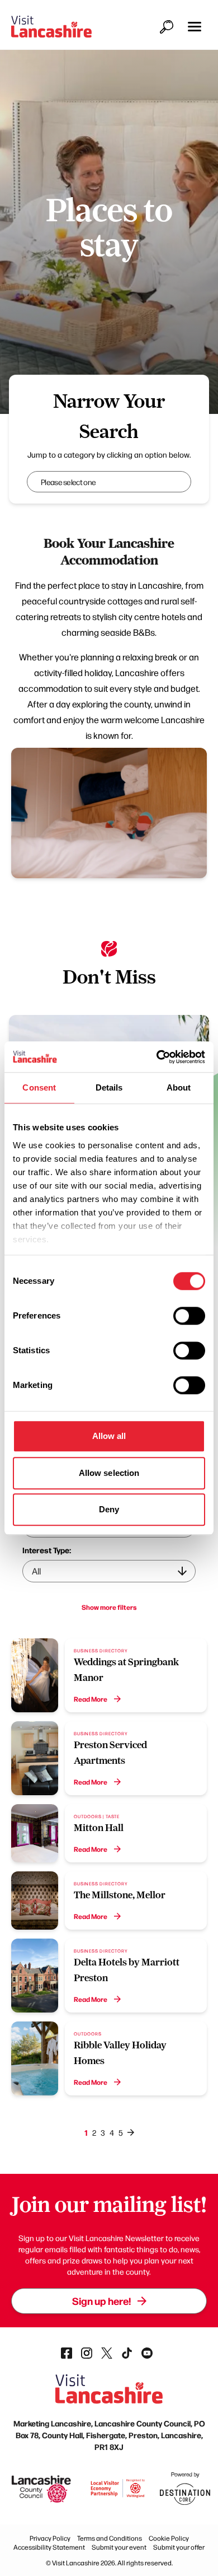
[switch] (189, 1316)
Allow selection (109, 1473)
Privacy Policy (50, 2538)
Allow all (109, 1436)
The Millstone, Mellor (120, 1895)
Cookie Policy (169, 2538)
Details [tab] (109, 1087)
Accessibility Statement (49, 2547)
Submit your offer (179, 2547)
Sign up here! (101, 2301)
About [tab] (179, 1087)
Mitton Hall (99, 1828)
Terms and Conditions (110, 2538)
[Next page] (131, 2132)
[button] (195, 27)
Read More (91, 1699)
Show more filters (109, 1607)
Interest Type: (47, 1550)
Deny (109, 1509)
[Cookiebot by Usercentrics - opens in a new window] (157, 1057)
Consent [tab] (39, 1087)
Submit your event (119, 2547)
